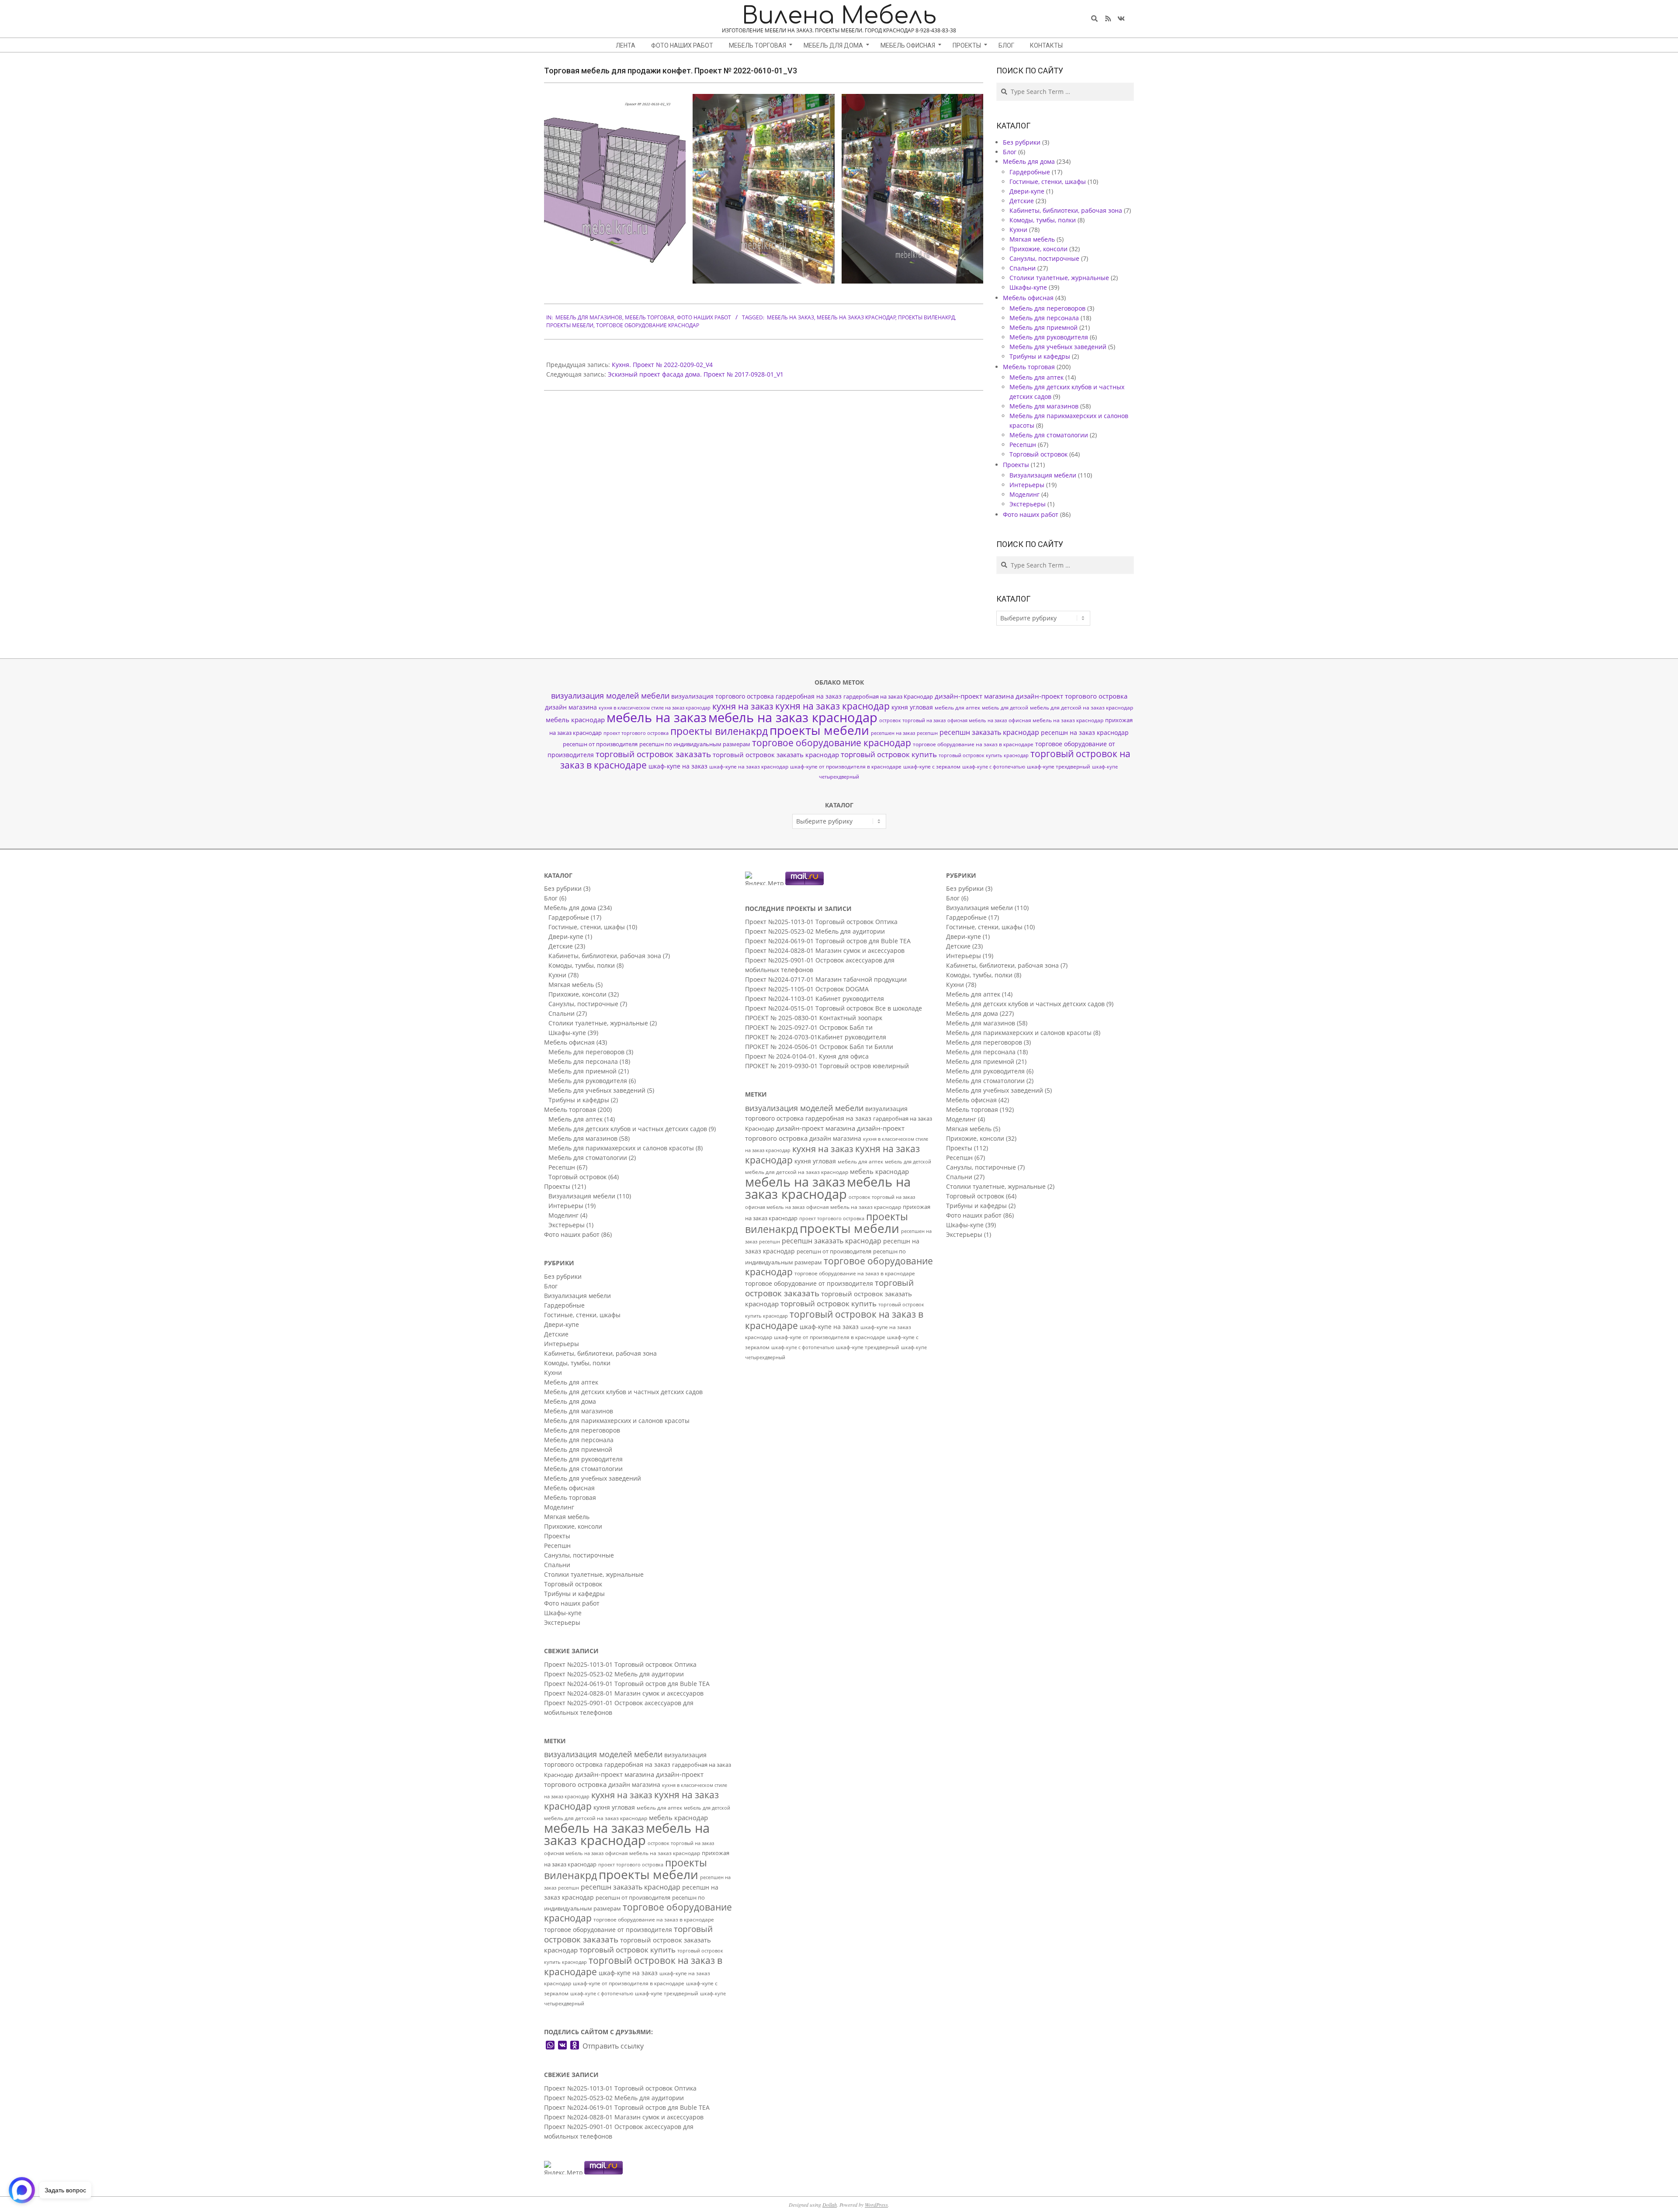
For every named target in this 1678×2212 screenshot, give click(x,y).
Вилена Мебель (839, 16)
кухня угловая (912, 707)
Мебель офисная (1028, 298)
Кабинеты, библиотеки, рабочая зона (1066, 210)
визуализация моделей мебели (610, 696)
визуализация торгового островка (723, 696)
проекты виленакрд (926, 317)
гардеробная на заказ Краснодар (888, 696)
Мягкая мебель (1032, 239)
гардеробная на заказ (809, 696)
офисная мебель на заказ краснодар (1056, 720)
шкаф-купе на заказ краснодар (749, 767)
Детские (1022, 201)
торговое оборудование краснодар (648, 325)
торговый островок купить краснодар (984, 755)
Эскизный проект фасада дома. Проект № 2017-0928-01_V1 (696, 374)
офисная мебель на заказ (977, 720)
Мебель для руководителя (1049, 337)
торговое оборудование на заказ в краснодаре (973, 744)
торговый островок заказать (653, 754)
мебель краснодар (575, 720)
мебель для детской (1005, 708)
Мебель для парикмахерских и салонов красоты (621, 1148)
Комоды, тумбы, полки (1043, 220)
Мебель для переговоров (1047, 308)
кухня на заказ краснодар (832, 706)
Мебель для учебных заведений (1058, 347)
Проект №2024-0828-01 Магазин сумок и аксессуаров (624, 1693)
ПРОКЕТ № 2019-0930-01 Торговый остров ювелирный (827, 1066)
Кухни (1018, 230)
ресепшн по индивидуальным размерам (695, 744)
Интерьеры (1027, 485)
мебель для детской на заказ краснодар (1082, 708)
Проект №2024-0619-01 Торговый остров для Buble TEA (627, 1684)
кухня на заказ (743, 706)
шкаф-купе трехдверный (1059, 767)
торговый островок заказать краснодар (776, 755)
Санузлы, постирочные (1044, 258)
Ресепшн (1023, 445)
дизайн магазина (571, 707)
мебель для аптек (957, 708)
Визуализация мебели (1043, 475)
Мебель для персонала (1044, 318)
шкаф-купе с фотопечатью (994, 767)
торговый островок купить (889, 754)
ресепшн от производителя (600, 744)
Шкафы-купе (1028, 287)
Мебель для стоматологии (1049, 435)
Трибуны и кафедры (1040, 356)
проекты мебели (570, 325)
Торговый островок (1038, 454)
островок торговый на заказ (912, 720)
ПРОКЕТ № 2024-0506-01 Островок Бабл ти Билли (819, 1047)
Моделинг (1024, 494)
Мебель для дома (1029, 161)
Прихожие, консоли (1038, 249)
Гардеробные (1030, 172)
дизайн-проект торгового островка (1071, 696)
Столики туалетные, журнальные (1059, 278)
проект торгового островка (636, 733)
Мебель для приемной (1044, 327)
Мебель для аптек (1037, 377)
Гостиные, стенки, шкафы (1048, 182)
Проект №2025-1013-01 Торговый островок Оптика (620, 1664)
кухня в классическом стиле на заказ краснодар (655, 708)
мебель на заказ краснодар (856, 317)
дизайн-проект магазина (974, 696)
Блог (1010, 152)
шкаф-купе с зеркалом (932, 766)
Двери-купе (1027, 191)
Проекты (1016, 465)
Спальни (1023, 268)
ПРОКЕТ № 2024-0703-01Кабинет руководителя (816, 1037)
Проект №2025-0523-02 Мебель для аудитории (614, 1674)
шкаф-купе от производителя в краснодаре (846, 766)
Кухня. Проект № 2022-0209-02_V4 (662, 365)
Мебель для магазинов (589, 317)
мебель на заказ (790, 317)
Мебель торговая (650, 317)
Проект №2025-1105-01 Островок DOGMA (807, 989)
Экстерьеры (1028, 504)
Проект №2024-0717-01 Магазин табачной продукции (826, 979)
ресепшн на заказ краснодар (1085, 732)
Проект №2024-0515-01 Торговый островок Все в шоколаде (834, 1008)
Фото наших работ (704, 317)
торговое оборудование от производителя (608, 1930)
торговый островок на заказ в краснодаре (633, 1966)
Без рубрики (1022, 142)
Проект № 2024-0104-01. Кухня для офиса (807, 1056)
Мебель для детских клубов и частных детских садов (628, 1129)
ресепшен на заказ (893, 733)
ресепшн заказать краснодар (989, 732)
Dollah (830, 2205)
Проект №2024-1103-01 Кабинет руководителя (815, 999)
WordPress (876, 2205)
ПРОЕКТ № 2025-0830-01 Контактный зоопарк (814, 1018)
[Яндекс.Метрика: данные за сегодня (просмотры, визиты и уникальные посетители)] (563, 2168)
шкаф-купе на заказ (678, 766)
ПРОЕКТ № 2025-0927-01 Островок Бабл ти (809, 1027)
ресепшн (927, 733)
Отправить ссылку (613, 2046)
